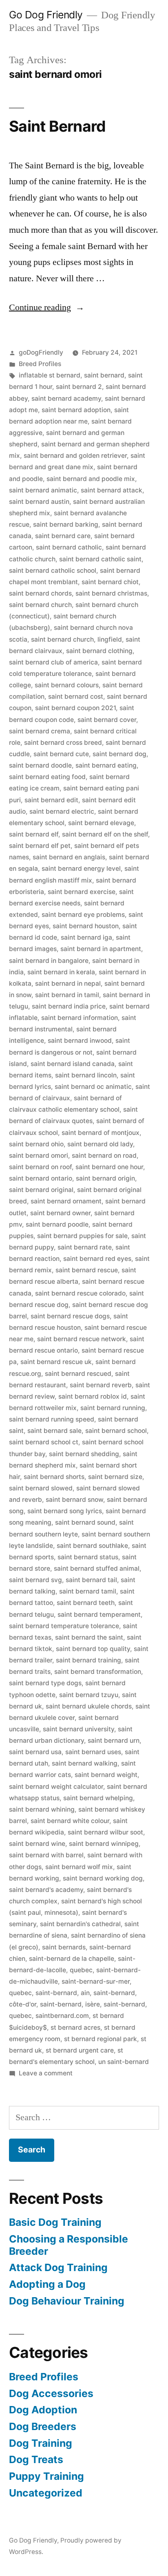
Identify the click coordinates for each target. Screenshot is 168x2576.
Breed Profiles (40, 364)
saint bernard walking (85, 1763)
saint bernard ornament (66, 1201)
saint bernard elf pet (40, 846)
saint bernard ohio (36, 1144)
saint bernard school (116, 1431)
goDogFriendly (41, 352)
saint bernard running (113, 1408)
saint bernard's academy (46, 1890)
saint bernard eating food (47, 777)
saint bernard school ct (44, 1442)
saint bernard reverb (101, 1385)
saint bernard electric (62, 811)
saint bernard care (63, 536)
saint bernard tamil (88, 1591)
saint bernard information (80, 1018)
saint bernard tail (91, 1580)
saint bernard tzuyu (89, 1695)
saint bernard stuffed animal (97, 1568)
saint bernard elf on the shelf (105, 834)
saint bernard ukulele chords (89, 1706)
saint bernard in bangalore (49, 961)
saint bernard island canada (73, 1064)
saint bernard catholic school (53, 571)
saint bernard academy (66, 398)
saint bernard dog (119, 754)
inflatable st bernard (50, 375)
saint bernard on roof (40, 1167)
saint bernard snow (74, 1500)
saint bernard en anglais (69, 857)
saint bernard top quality (93, 1649)
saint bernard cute (61, 754)
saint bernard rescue (87, 1270)
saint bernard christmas (111, 593)
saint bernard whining (42, 1809)
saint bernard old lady (100, 1144)
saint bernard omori (39, 1156)
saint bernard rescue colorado (80, 1293)
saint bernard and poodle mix (91, 479)
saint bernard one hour (109, 1167)
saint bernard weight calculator (56, 1787)
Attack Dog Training (58, 2267)
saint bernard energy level (81, 869)
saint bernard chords (40, 593)
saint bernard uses (93, 1752)
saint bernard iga (86, 937)
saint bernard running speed (52, 1419)
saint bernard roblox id (93, 1396)
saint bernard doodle (40, 765)
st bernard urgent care (80, 2050)
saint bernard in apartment (101, 949)
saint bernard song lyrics (65, 1511)
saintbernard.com (62, 2016)
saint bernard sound (85, 1522)
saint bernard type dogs (45, 1683)
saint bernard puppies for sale (82, 1236)
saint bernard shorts (54, 1477)
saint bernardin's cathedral (80, 1924)
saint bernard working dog (103, 1878)
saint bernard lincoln (86, 1075)
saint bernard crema (40, 731)
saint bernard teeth (86, 1603)
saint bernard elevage (101, 823)
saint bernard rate (85, 1247)
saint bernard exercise (82, 892)
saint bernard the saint (89, 1637)
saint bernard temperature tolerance (64, 1626)
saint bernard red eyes (97, 1259)
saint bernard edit (51, 800)
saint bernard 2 (79, 387)
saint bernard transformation (98, 1672)
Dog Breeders (43, 2426)
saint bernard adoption (76, 410)
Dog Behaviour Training (67, 2301)
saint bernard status (88, 1557)
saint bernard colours (67, 685)
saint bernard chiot (110, 582)
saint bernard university (78, 1729)
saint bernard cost (76, 696)
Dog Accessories (51, 2393)
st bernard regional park (101, 2039)
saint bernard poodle (57, 1224)
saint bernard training (88, 1660)
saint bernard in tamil (67, 995)
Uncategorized (46, 2493)
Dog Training (41, 2443)
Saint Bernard (57, 126)
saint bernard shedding (84, 1454)
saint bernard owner (60, 1213)
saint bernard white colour (70, 1821)
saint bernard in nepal (68, 983)
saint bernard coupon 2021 (75, 708)
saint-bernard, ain (63, 1993)
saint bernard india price (69, 1006)
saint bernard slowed (41, 1488)
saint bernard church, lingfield (76, 639)
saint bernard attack (112, 490)
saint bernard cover (107, 720)
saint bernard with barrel (46, 1855)
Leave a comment (46, 2073)
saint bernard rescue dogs (70, 1316)
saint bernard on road (104, 1156)
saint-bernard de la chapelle (72, 1959)
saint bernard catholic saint (100, 559)
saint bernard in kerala (61, 972)
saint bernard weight (106, 1775)
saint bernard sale (54, 1431)
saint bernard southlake (92, 1546)
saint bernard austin (39, 502)
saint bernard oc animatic (93, 1087)
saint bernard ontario (41, 1178)
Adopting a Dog (47, 2284)
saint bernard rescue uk (56, 1362)
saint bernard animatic (43, 490)
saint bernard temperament (99, 1615)
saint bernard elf (34, 834)
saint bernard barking (66, 524)
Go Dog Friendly (46, 15)
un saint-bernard (124, 2062)
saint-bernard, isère (70, 2004)
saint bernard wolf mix (79, 1867)
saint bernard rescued (78, 1374)
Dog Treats (36, 2459)
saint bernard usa (35, 1752)
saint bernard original (41, 1190)
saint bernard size (115, 1477)
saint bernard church (40, 605)
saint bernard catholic (69, 547)
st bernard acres (75, 2027)
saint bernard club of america (53, 662)
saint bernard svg (35, 1580)
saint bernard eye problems (83, 915)
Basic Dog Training (55, 2222)
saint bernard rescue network (82, 1339)
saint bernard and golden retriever (75, 456)
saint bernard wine (37, 1844)
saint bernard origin (105, 1178)
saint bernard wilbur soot (105, 1832)
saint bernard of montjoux (101, 1133)
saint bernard (104, 375)
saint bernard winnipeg (104, 1844)
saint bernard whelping (98, 1798)
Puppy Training (46, 2476)
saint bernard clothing (99, 651)
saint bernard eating (106, 765)
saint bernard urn (114, 1741)
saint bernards (64, 1947)
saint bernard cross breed (63, 743)
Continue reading (47, 307)
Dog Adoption (43, 2410)
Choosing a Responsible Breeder (69, 2245)
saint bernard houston (86, 926)
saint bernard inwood (80, 1041)
